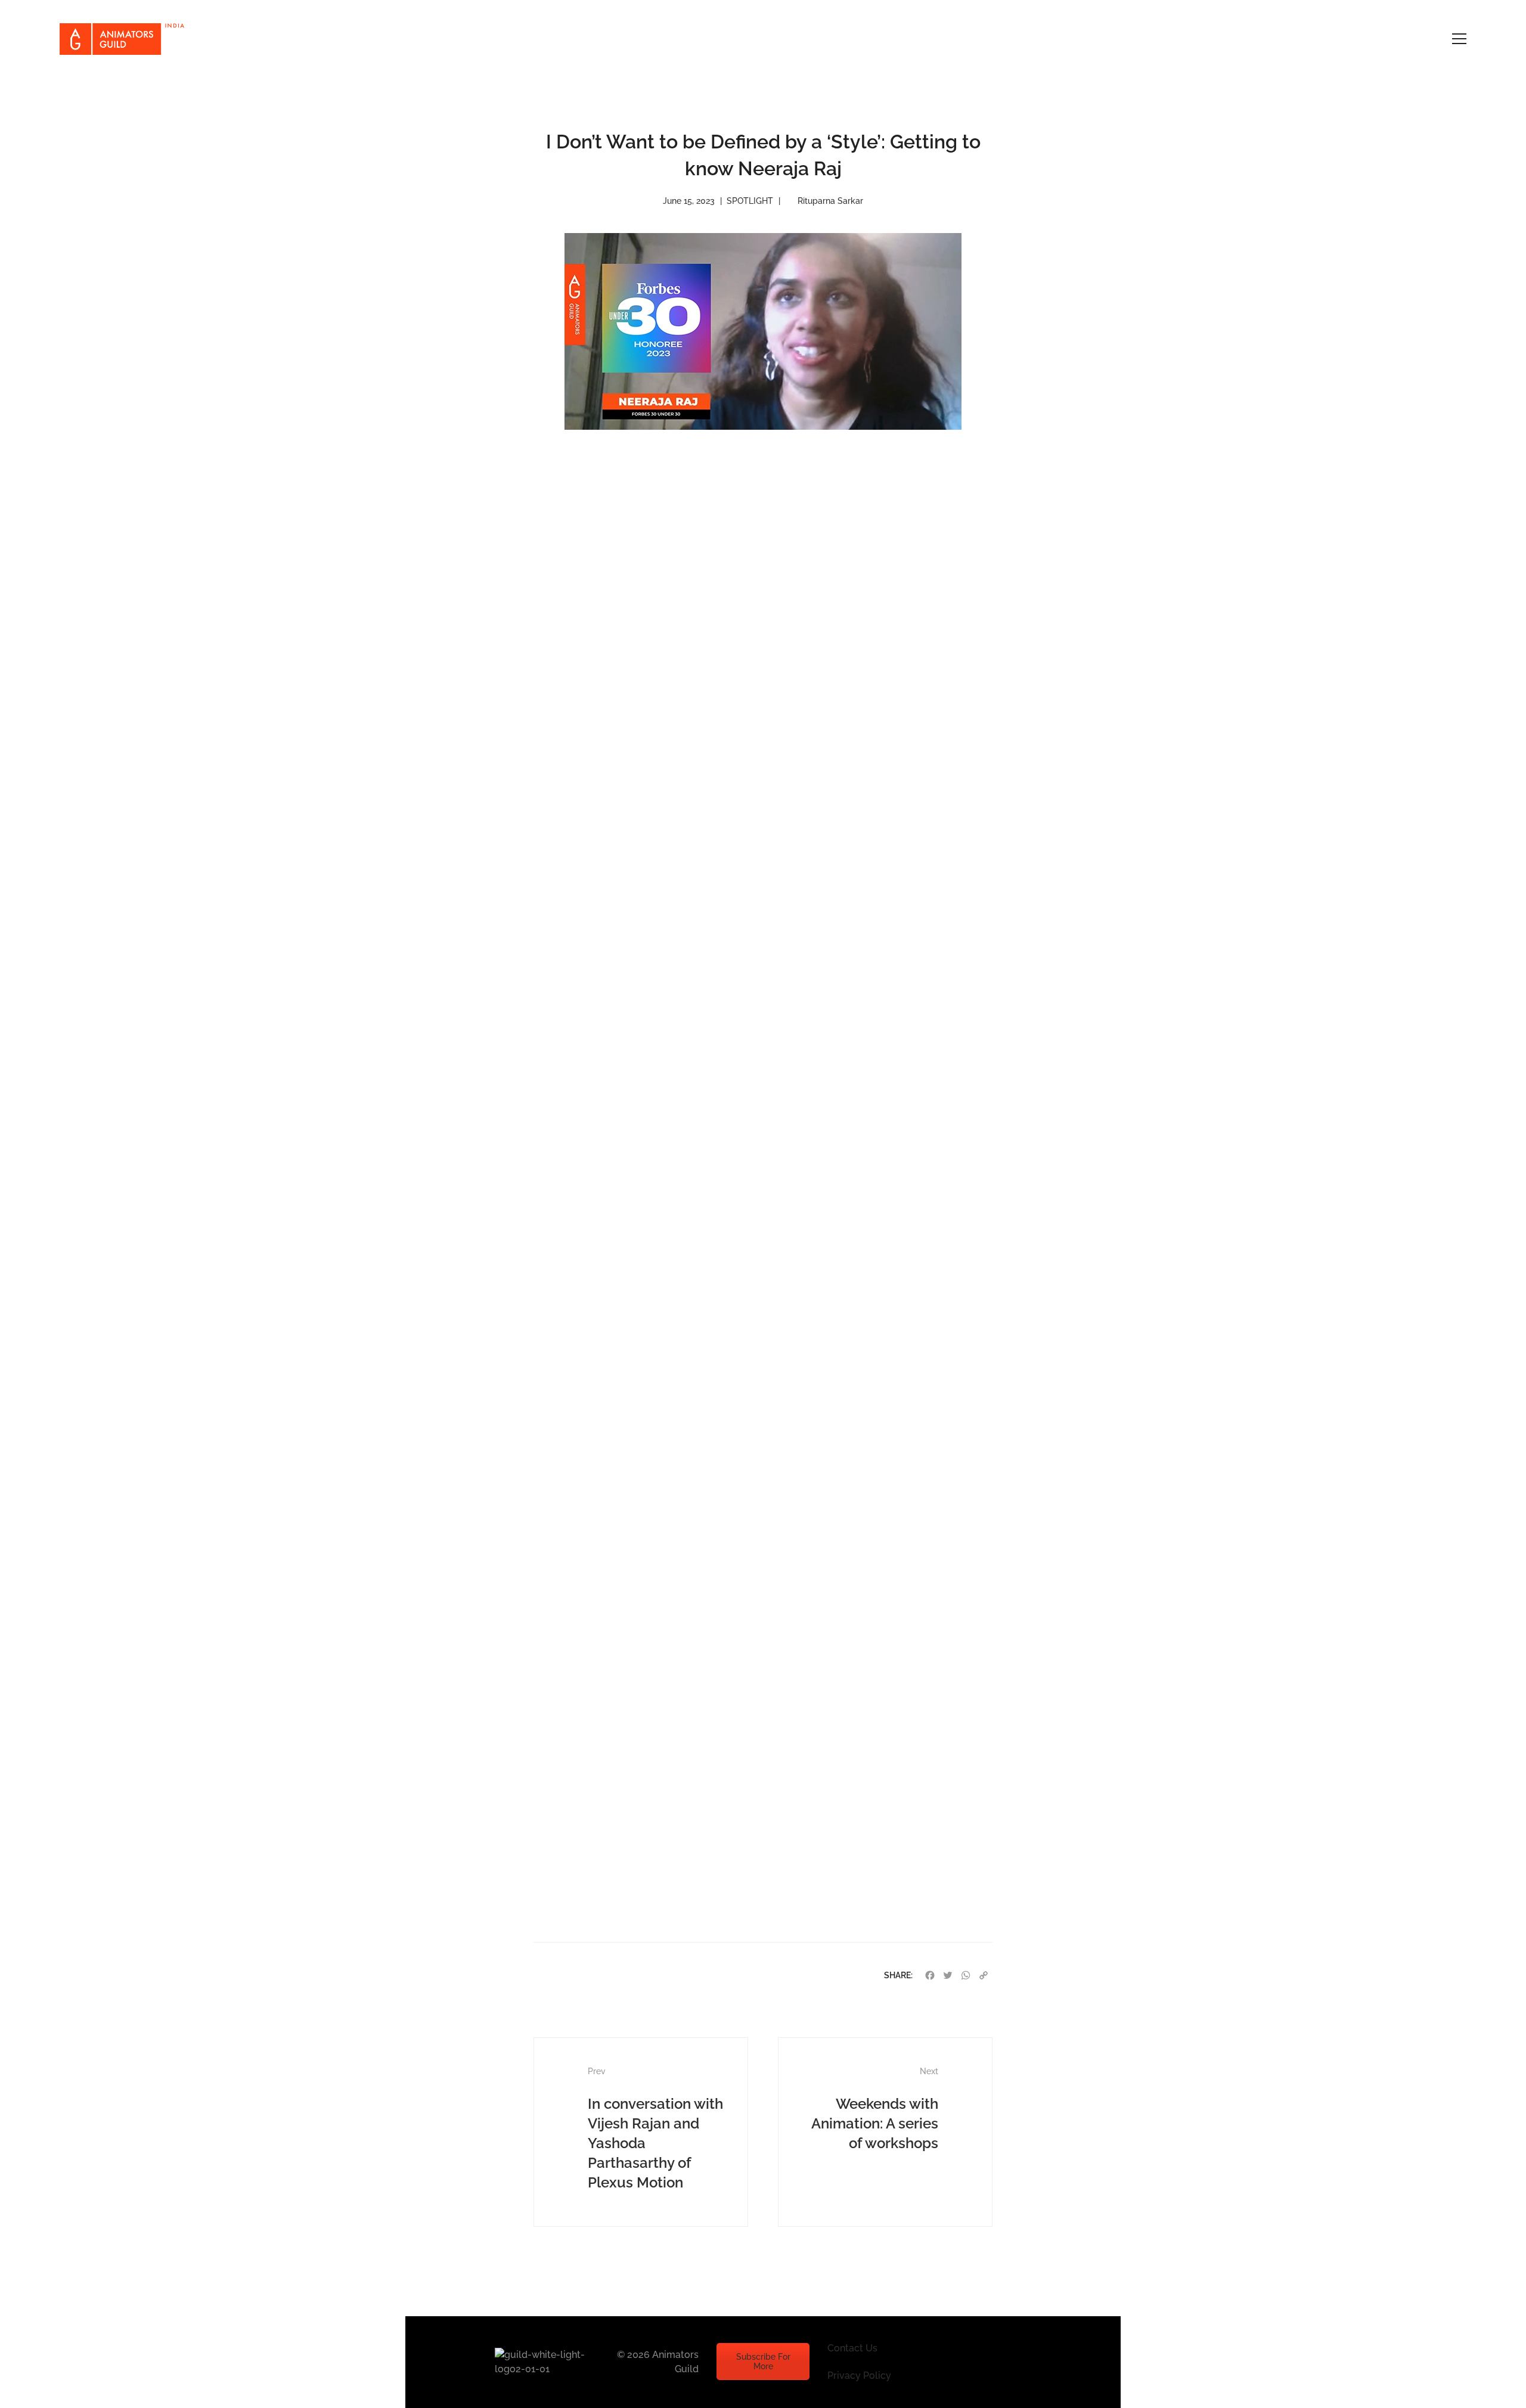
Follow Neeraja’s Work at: (663, 1881)
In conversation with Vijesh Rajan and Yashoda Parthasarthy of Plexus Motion (655, 2129)
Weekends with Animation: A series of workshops (875, 2109)
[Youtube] (998, 2362)
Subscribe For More (763, 2362)
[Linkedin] (1026, 2362)
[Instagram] (970, 2362)
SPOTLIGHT (750, 201)
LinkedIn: (627, 1902)
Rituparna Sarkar (830, 201)
